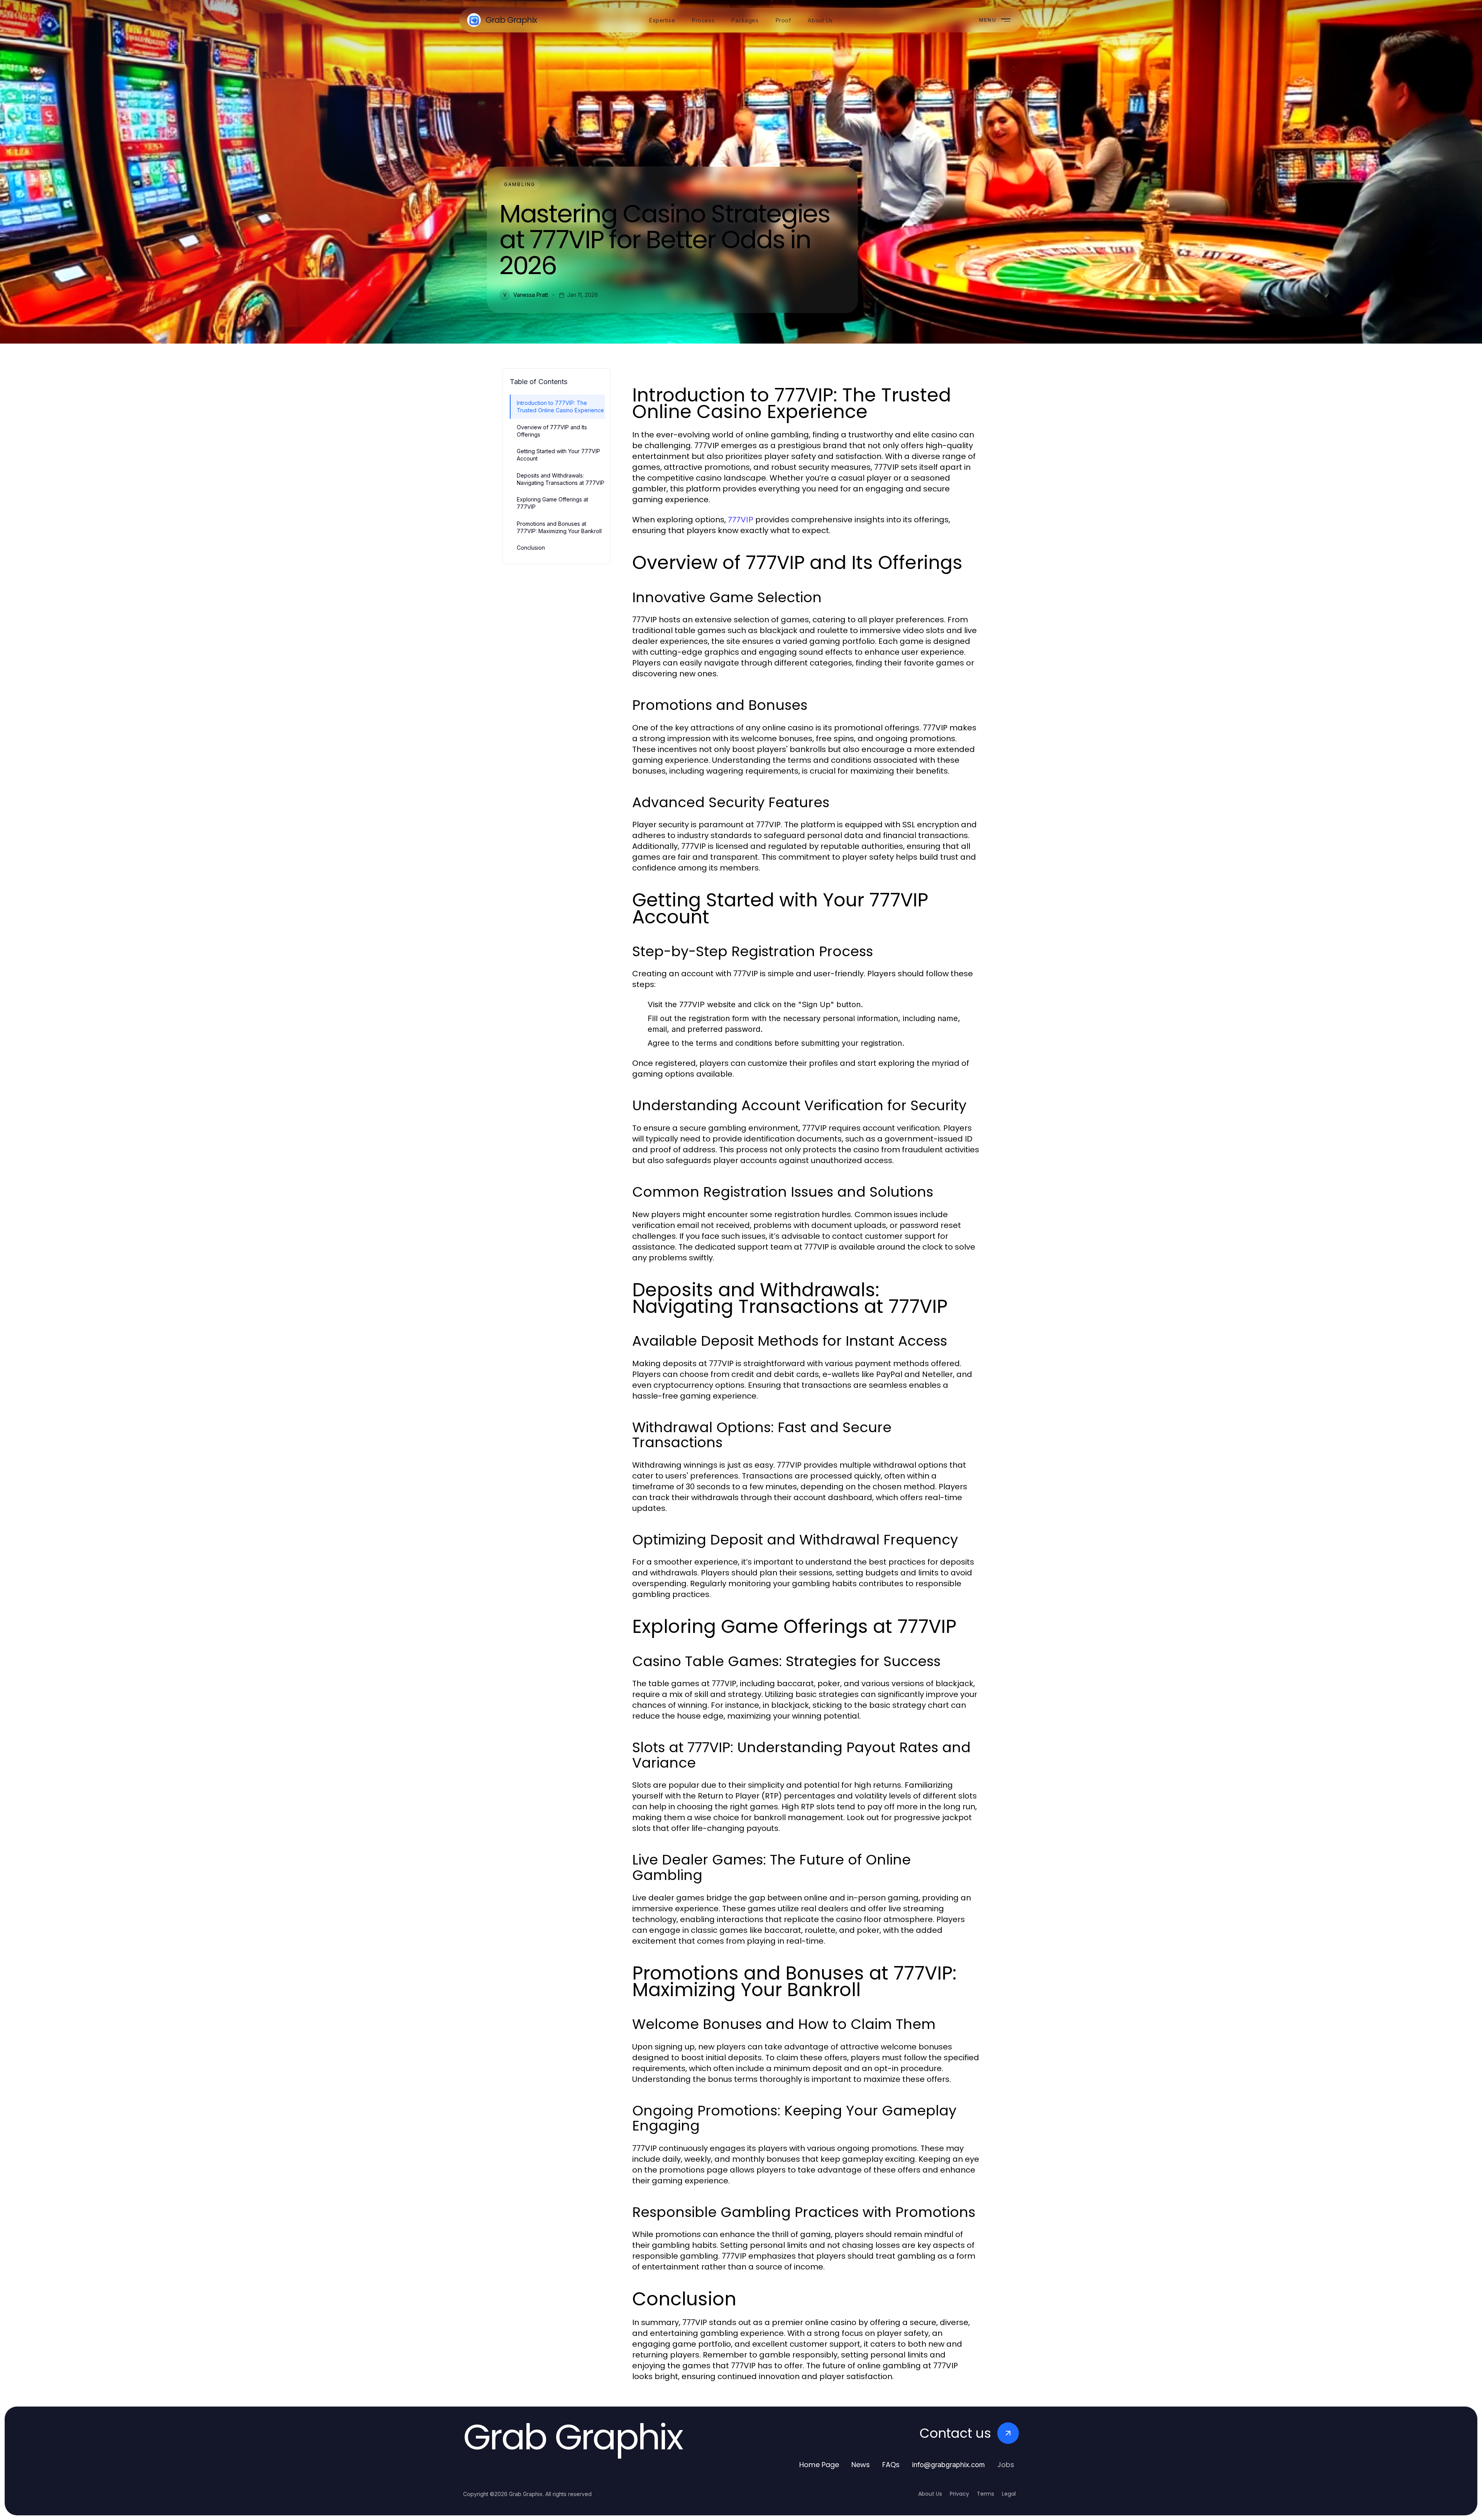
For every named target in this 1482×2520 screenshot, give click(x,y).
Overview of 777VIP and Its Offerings (552, 431)
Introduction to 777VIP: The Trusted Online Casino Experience (560, 406)
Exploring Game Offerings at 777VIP (552, 503)
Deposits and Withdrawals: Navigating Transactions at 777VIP (561, 479)
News (861, 2465)
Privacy (959, 2494)
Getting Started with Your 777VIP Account (558, 455)
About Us (930, 2494)
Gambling (520, 184)
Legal (1009, 2494)
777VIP (741, 520)
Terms (985, 2494)
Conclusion (531, 548)
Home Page (819, 2465)
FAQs (891, 2465)
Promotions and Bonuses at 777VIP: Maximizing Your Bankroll (559, 527)
